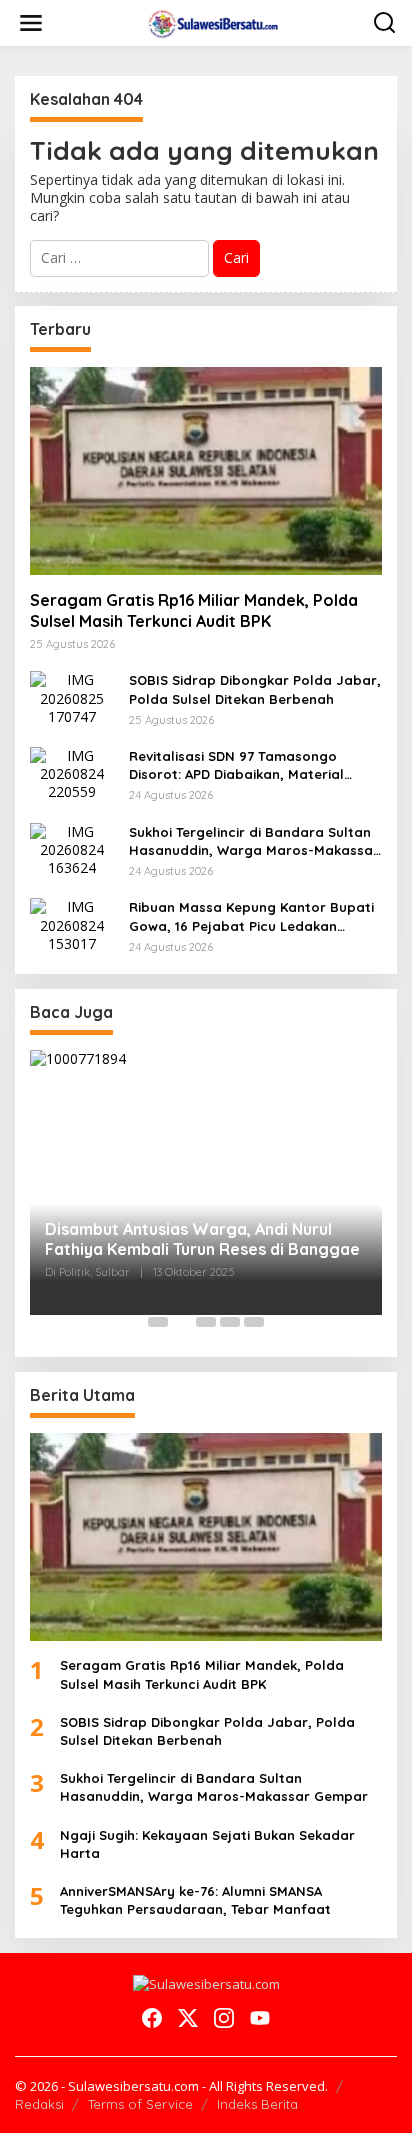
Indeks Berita (257, 2104)
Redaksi (39, 2104)
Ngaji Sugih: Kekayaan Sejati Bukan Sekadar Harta (207, 1844)
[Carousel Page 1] (158, 1322)
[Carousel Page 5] (254, 1322)
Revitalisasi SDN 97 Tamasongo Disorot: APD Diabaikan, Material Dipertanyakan (236, 765)
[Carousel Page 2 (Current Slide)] (182, 1322)
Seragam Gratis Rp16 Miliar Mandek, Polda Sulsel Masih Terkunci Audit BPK (194, 610)
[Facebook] (152, 2018)
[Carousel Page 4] (230, 1322)
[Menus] (31, 23)
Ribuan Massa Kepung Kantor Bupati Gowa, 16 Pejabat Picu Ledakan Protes (251, 916)
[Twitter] (188, 2018)
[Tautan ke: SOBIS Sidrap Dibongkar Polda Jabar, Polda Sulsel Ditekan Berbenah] (72, 696)
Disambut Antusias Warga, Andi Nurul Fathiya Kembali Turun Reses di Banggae (202, 1239)
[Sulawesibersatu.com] (210, 21)
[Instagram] (224, 2018)
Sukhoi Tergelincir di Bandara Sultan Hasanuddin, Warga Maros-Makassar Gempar (254, 841)
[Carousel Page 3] (206, 1322)
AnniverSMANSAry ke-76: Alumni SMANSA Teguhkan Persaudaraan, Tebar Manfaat (195, 1900)
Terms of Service (140, 2104)
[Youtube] (260, 2018)
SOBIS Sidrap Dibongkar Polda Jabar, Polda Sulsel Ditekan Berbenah (255, 689)
